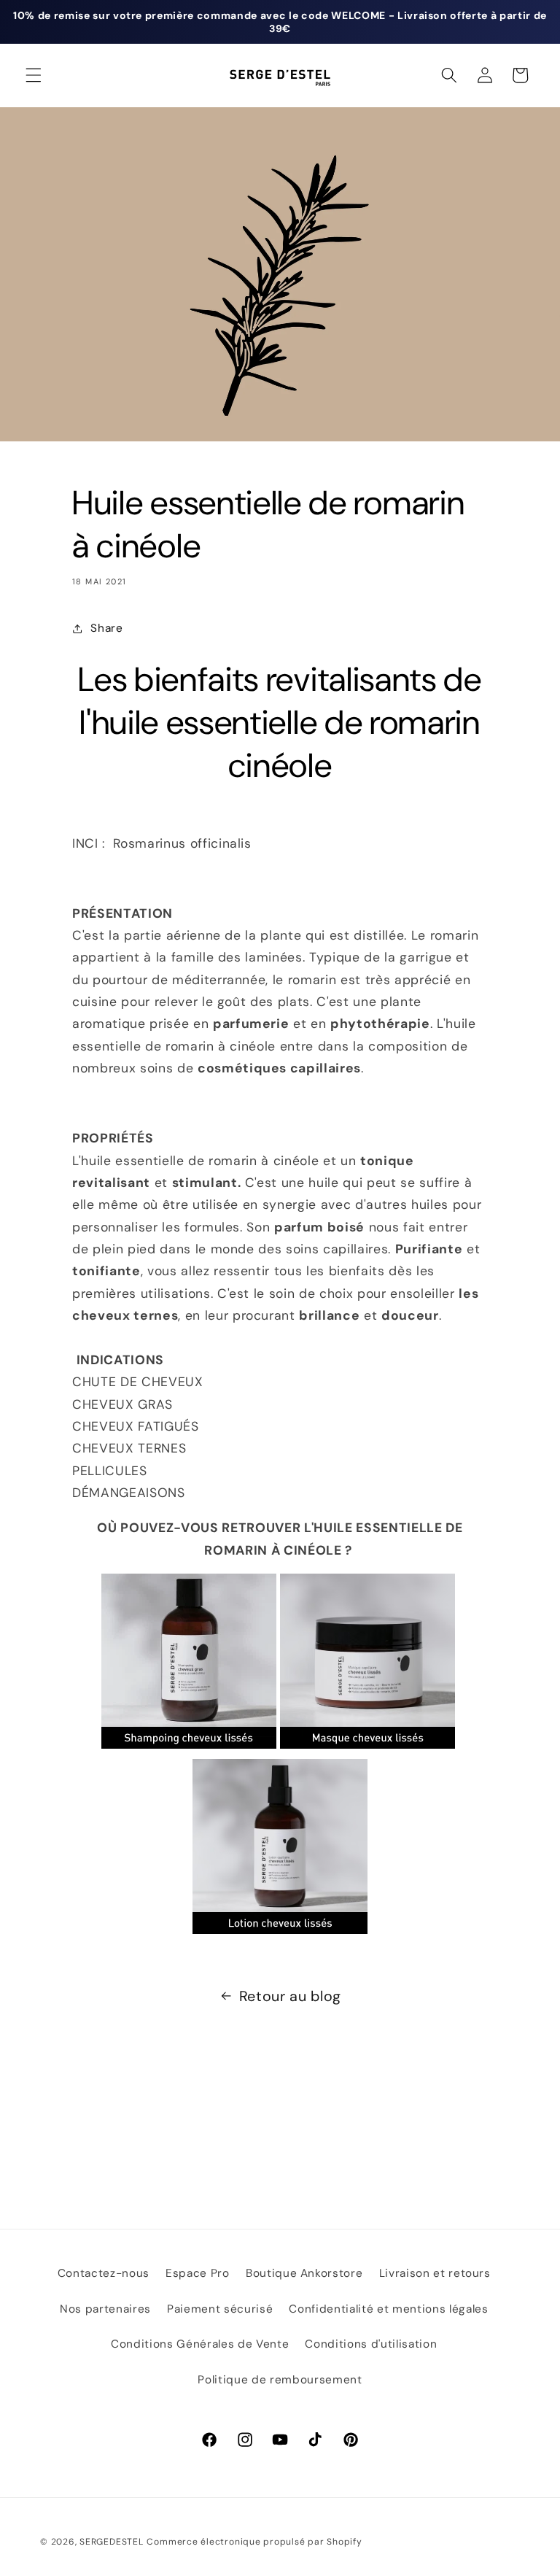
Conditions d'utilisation (371, 2344)
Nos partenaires (105, 2309)
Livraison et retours (435, 2273)
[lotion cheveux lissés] (280, 1933)
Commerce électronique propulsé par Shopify (254, 2542)
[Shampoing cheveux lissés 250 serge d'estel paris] (189, 1747)
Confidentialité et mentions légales (388, 2309)
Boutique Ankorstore (304, 2273)
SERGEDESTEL (111, 2542)
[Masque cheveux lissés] (367, 1747)
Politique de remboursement (280, 2380)
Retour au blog (290, 1996)
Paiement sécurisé (220, 2309)
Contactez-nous (104, 2273)
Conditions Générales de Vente (200, 2344)
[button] (34, 75)
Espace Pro (198, 2273)
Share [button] (106, 628)
